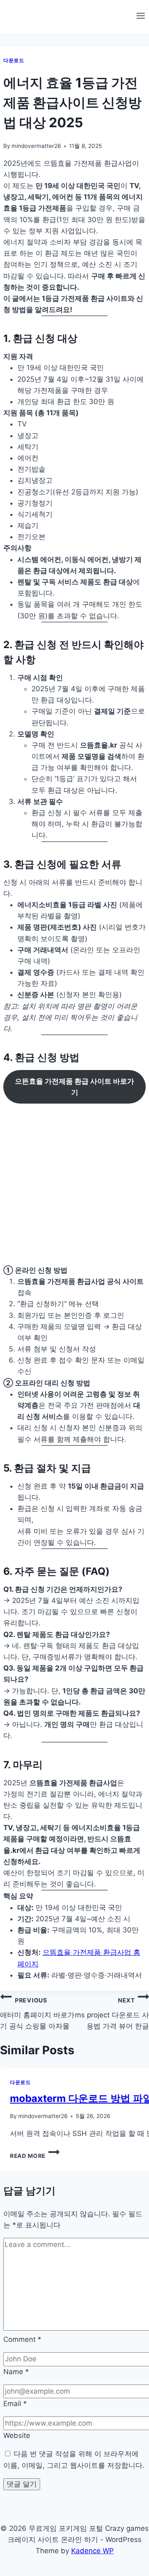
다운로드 (14, 60)
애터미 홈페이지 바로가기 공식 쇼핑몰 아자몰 (37, 2013)
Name (16, 2372)
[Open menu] (141, 17)
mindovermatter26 (36, 146)
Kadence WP (93, 2551)
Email (15, 2404)
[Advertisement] (74, 1186)
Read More (35, 2156)
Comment (22, 2339)
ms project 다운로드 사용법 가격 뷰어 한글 (112, 2013)
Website (17, 2436)
